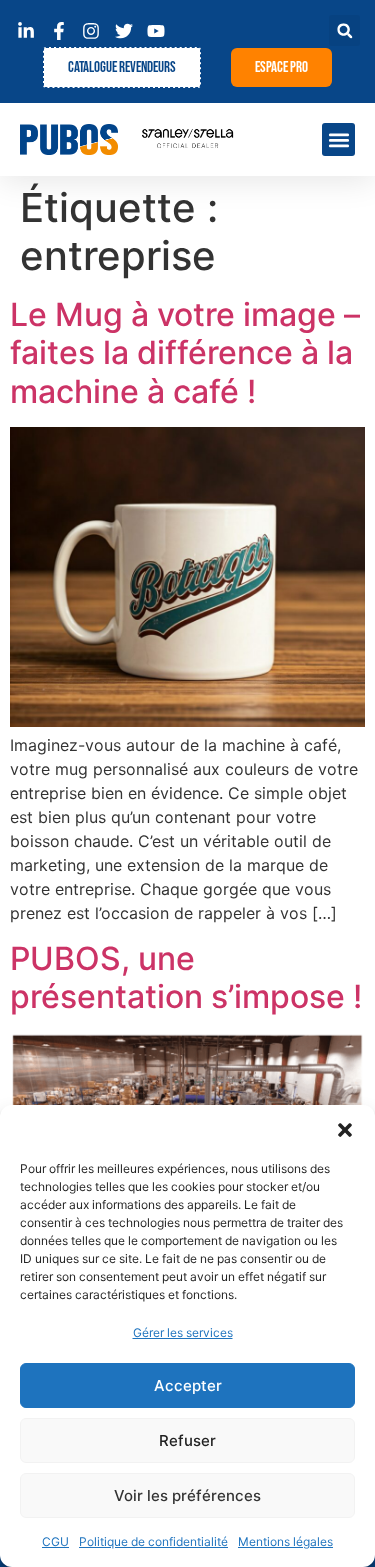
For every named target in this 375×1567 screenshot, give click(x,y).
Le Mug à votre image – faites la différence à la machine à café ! (185, 353)
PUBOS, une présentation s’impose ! (186, 977)
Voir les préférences (187, 1495)
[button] (345, 1130)
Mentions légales (285, 1541)
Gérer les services (183, 1332)
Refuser (187, 1440)
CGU (55, 1541)
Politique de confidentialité (153, 1541)
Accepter (188, 1385)
